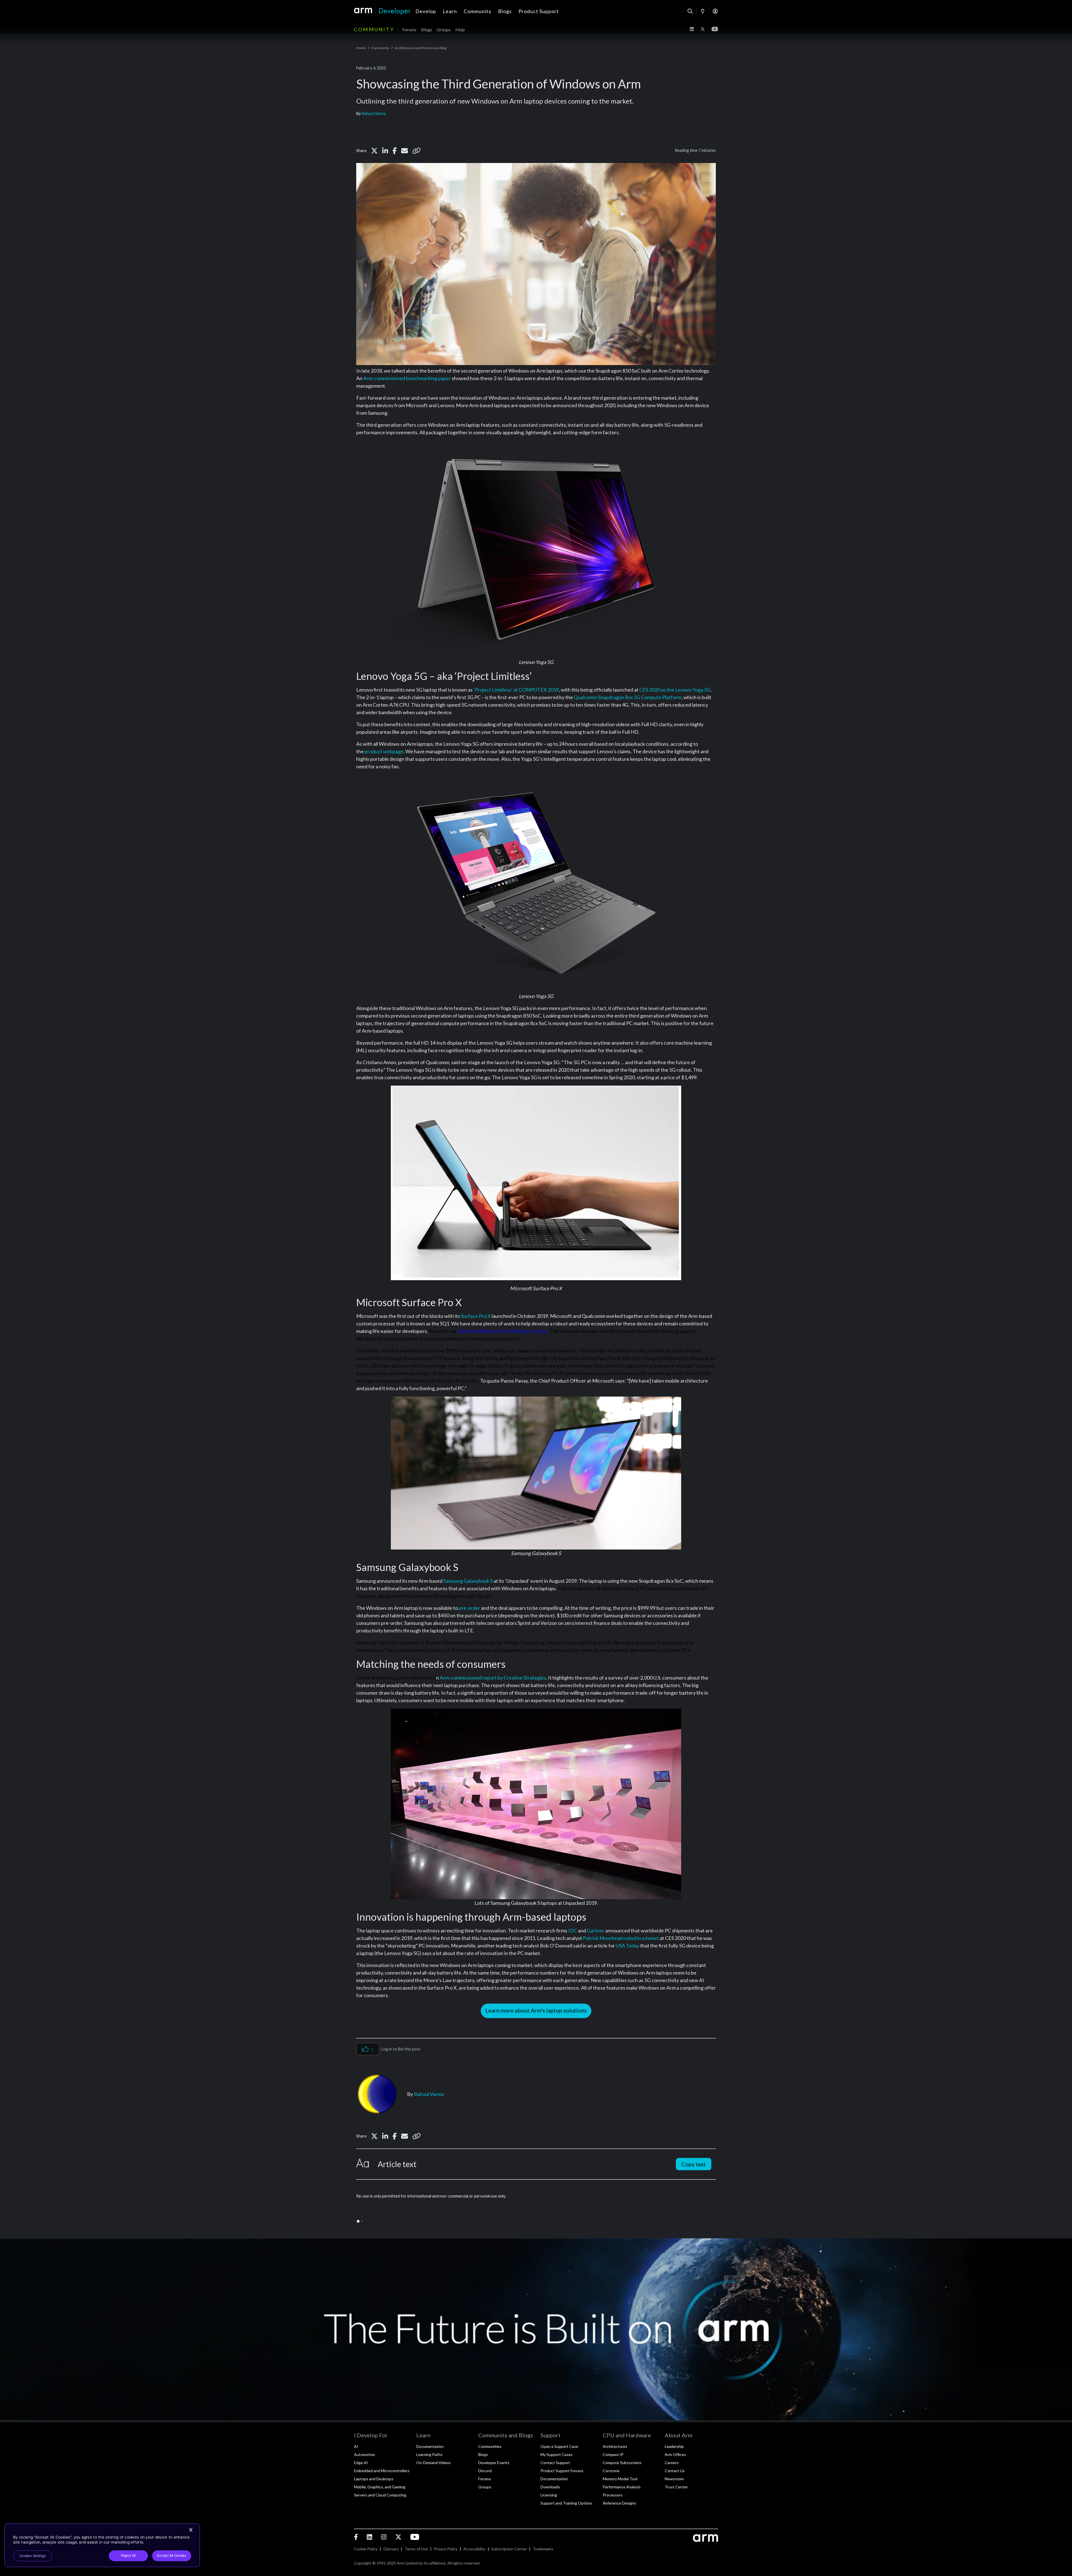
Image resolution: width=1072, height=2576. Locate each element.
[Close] (191, 2530)
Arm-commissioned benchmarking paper (407, 378)
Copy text (694, 2164)
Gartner (596, 1930)
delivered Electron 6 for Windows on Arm (503, 1331)
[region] (102, 2545)
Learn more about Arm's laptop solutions (536, 2010)
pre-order (469, 1608)
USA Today (628, 1946)
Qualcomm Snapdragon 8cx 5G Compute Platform (628, 697)
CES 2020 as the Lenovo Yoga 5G (675, 690)
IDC (573, 1930)
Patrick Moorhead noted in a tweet (621, 1938)
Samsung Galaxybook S (468, 1581)
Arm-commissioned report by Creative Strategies (493, 1678)
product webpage (384, 751)
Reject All (128, 2556)
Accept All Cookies (172, 2556)
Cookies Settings (33, 2556)
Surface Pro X (476, 1316)
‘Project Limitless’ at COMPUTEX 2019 (516, 690)
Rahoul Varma (374, 113)
